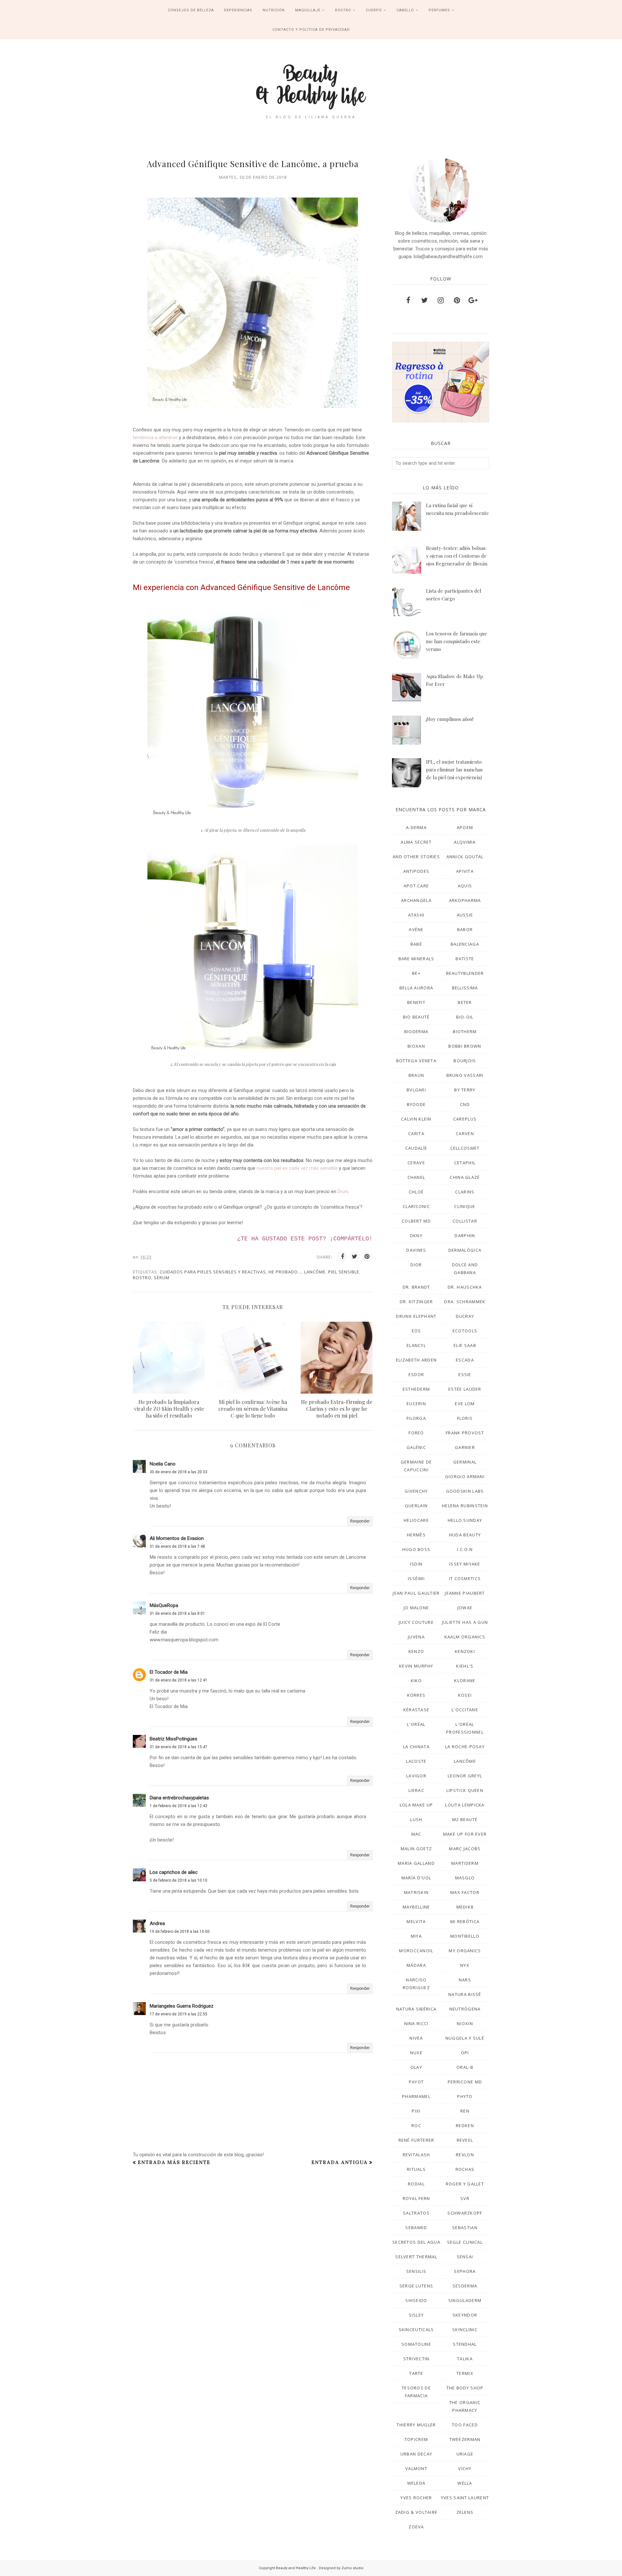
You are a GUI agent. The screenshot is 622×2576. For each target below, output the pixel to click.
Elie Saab (465, 1345)
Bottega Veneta (416, 1061)
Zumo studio (352, 2568)
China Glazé (465, 1177)
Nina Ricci (416, 2023)
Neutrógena (465, 2009)
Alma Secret (416, 842)
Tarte (416, 2373)
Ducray (465, 1316)
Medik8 (465, 1907)
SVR (465, 2198)
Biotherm (465, 1032)
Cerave (416, 1163)
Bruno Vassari (465, 1075)
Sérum (162, 1278)
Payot (416, 2082)
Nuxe (416, 2053)
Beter (465, 1002)
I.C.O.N (465, 1549)
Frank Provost (465, 1433)
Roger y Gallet (465, 2184)
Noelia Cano (163, 1464)
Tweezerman (465, 2439)
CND (465, 1104)
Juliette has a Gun (465, 1622)
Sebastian (465, 2228)
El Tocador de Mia (169, 1672)
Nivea (416, 2038)
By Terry (465, 1090)
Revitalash (416, 2155)
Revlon (465, 2155)
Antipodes (416, 871)
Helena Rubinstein (465, 1506)
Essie (465, 1374)
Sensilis (416, 2271)
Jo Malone (416, 1608)
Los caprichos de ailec (174, 1872)
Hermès (416, 1535)
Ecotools (465, 1331)
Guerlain (416, 1506)
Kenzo (416, 1651)
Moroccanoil (416, 1951)
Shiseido (416, 2300)
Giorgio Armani (465, 1476)
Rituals (416, 2169)
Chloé (416, 1192)
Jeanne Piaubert (465, 1593)
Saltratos (416, 2213)
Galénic (416, 1447)
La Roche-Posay (465, 1747)
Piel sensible (344, 1272)
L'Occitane (465, 1710)
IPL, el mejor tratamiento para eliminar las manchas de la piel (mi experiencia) (454, 769)
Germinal (465, 1462)
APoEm (465, 827)
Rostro (142, 1278)
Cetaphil (465, 1163)
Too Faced (465, 2425)
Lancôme (315, 1272)
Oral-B (465, 2067)
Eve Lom (465, 1404)
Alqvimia (465, 842)
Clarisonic (416, 1206)
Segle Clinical (465, 2242)
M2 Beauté (465, 1819)
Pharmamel (416, 2096)
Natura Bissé (465, 1994)
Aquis (465, 886)
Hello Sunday (465, 1520)
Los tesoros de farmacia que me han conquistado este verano (457, 641)
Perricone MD (465, 2082)
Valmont (416, 2468)
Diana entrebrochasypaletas (179, 1798)
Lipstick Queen (465, 1790)
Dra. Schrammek (465, 1302)
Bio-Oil (465, 1017)
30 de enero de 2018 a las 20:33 (179, 1472)
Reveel (465, 2140)
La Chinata (416, 1747)
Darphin (465, 1236)
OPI (465, 2053)
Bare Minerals (416, 959)
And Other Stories (416, 857)
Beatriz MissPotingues (173, 1739)
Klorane (465, 1681)
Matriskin (416, 1892)
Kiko (416, 1681)
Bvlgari (416, 1090)
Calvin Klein (416, 1119)
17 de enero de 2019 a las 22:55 (179, 2014)
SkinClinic (465, 2330)
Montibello (465, 1936)
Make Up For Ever (465, 1834)
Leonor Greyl (465, 1776)
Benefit (416, 1002)
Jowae (465, 1608)
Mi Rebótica (465, 1921)
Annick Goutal (465, 857)
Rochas (465, 2169)
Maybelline (416, 1907)
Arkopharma (465, 900)
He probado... (285, 1272)
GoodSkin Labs (465, 1491)
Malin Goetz (416, 1849)
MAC (416, 1834)
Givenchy (416, 1491)
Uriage (465, 2454)
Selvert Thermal (416, 2257)
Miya (416, 1936)
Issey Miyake (465, 1564)
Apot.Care (416, 886)
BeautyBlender (465, 973)
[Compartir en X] (355, 1257)
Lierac (416, 1790)
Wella (465, 2483)
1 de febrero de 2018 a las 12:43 (179, 1806)
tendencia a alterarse (155, 438)
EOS (416, 1331)
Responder (360, 1521)
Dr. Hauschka (465, 1287)
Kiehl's (465, 1666)
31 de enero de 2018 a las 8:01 (177, 1613)
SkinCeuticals (416, 2330)
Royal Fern (416, 2198)
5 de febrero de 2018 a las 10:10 (179, 1880)
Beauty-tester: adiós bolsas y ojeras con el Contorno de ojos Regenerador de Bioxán (457, 556)
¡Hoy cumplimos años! (450, 719)
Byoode (416, 1104)
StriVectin (416, 2359)
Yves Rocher (416, 2498)
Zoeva (416, 2527)
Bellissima (465, 988)
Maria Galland (416, 1863)
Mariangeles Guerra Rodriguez (182, 2006)
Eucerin (416, 1404)
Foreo (416, 1433)
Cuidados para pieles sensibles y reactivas (213, 1272)
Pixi (416, 2111)
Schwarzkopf (465, 2213)
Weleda (416, 2483)
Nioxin (465, 2023)
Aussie (465, 915)
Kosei (465, 1695)
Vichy (465, 2468)
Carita (416, 1134)
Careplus (465, 1119)
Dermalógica (465, 1250)
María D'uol (416, 1878)
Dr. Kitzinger (416, 1302)
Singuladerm (465, 2300)
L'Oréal (416, 1724)
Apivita (465, 871)
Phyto (465, 2096)
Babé (416, 944)
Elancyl (416, 1345)
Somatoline (416, 2344)
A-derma (416, 827)
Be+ (416, 973)
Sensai (465, 2257)
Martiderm (465, 1863)
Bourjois (465, 1061)
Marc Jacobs (465, 1849)
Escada (465, 1360)
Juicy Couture (416, 1622)
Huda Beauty (465, 1535)
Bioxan (416, 1046)
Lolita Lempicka (465, 1805)
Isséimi (416, 1579)
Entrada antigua (340, 2162)
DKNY (416, 1236)
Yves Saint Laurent (465, 2498)
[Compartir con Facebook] (342, 1257)
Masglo (465, 1878)
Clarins (465, 1192)
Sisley (416, 2315)
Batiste (465, 959)
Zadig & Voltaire (416, 2512)
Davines (416, 1250)
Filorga (416, 1418)
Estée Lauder (465, 1389)
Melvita (416, 1921)
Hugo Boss (416, 1549)
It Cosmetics (465, 1579)
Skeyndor (465, 2315)
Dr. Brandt (416, 1287)
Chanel (416, 1177)
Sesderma (465, 2286)
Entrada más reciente (174, 2162)
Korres (416, 1695)
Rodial (416, 2184)
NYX (465, 1965)
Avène (416, 929)
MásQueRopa (164, 1605)
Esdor (416, 1374)
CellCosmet (465, 1148)
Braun (416, 1075)
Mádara (416, 1965)
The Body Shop (465, 2388)
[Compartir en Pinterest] (367, 1257)
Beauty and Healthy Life (296, 2568)
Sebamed (416, 2228)
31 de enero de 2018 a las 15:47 (179, 1747)
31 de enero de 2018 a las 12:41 (179, 1680)
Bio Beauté (416, 1017)
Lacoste (416, 1761)
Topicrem (416, 2439)
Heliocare (416, 1520)
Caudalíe (416, 1148)
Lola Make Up (416, 1805)
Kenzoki (465, 1651)
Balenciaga (465, 944)
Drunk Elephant (416, 1316)
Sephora (465, 2271)
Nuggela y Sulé (465, 2038)
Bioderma (416, 1032)
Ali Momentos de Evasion (177, 1538)
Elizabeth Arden (416, 1360)
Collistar (465, 1221)
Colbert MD (416, 1221)
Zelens (465, 2512)
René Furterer (416, 2140)
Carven (465, 1134)
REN (465, 2111)
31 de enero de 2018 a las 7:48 (177, 1546)
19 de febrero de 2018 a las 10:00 (180, 1932)
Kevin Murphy (416, 1666)
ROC (416, 2126)
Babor (465, 929)
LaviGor (416, 1776)
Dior (416, 1265)
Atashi (416, 915)
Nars (465, 1980)
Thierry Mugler (416, 2425)
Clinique (465, 1206)
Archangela (416, 900)
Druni (343, 1191)
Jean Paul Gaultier (416, 1593)
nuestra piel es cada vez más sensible (297, 1168)
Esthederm (416, 1389)
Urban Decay (416, 2454)
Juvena (416, 1637)
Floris (465, 1418)
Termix (465, 2373)
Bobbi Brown (465, 1046)
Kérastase (416, 1710)
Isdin (416, 1564)
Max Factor (465, 1892)
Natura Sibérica (416, 2009)
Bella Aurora (416, 988)
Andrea (157, 1923)
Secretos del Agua (416, 2242)
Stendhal (465, 2344)
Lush (416, 1819)
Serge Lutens (416, 2286)
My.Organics (465, 1951)
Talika (465, 2359)
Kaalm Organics (465, 1637)
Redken (465, 2126)
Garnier (465, 1447)
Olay (416, 2067)
